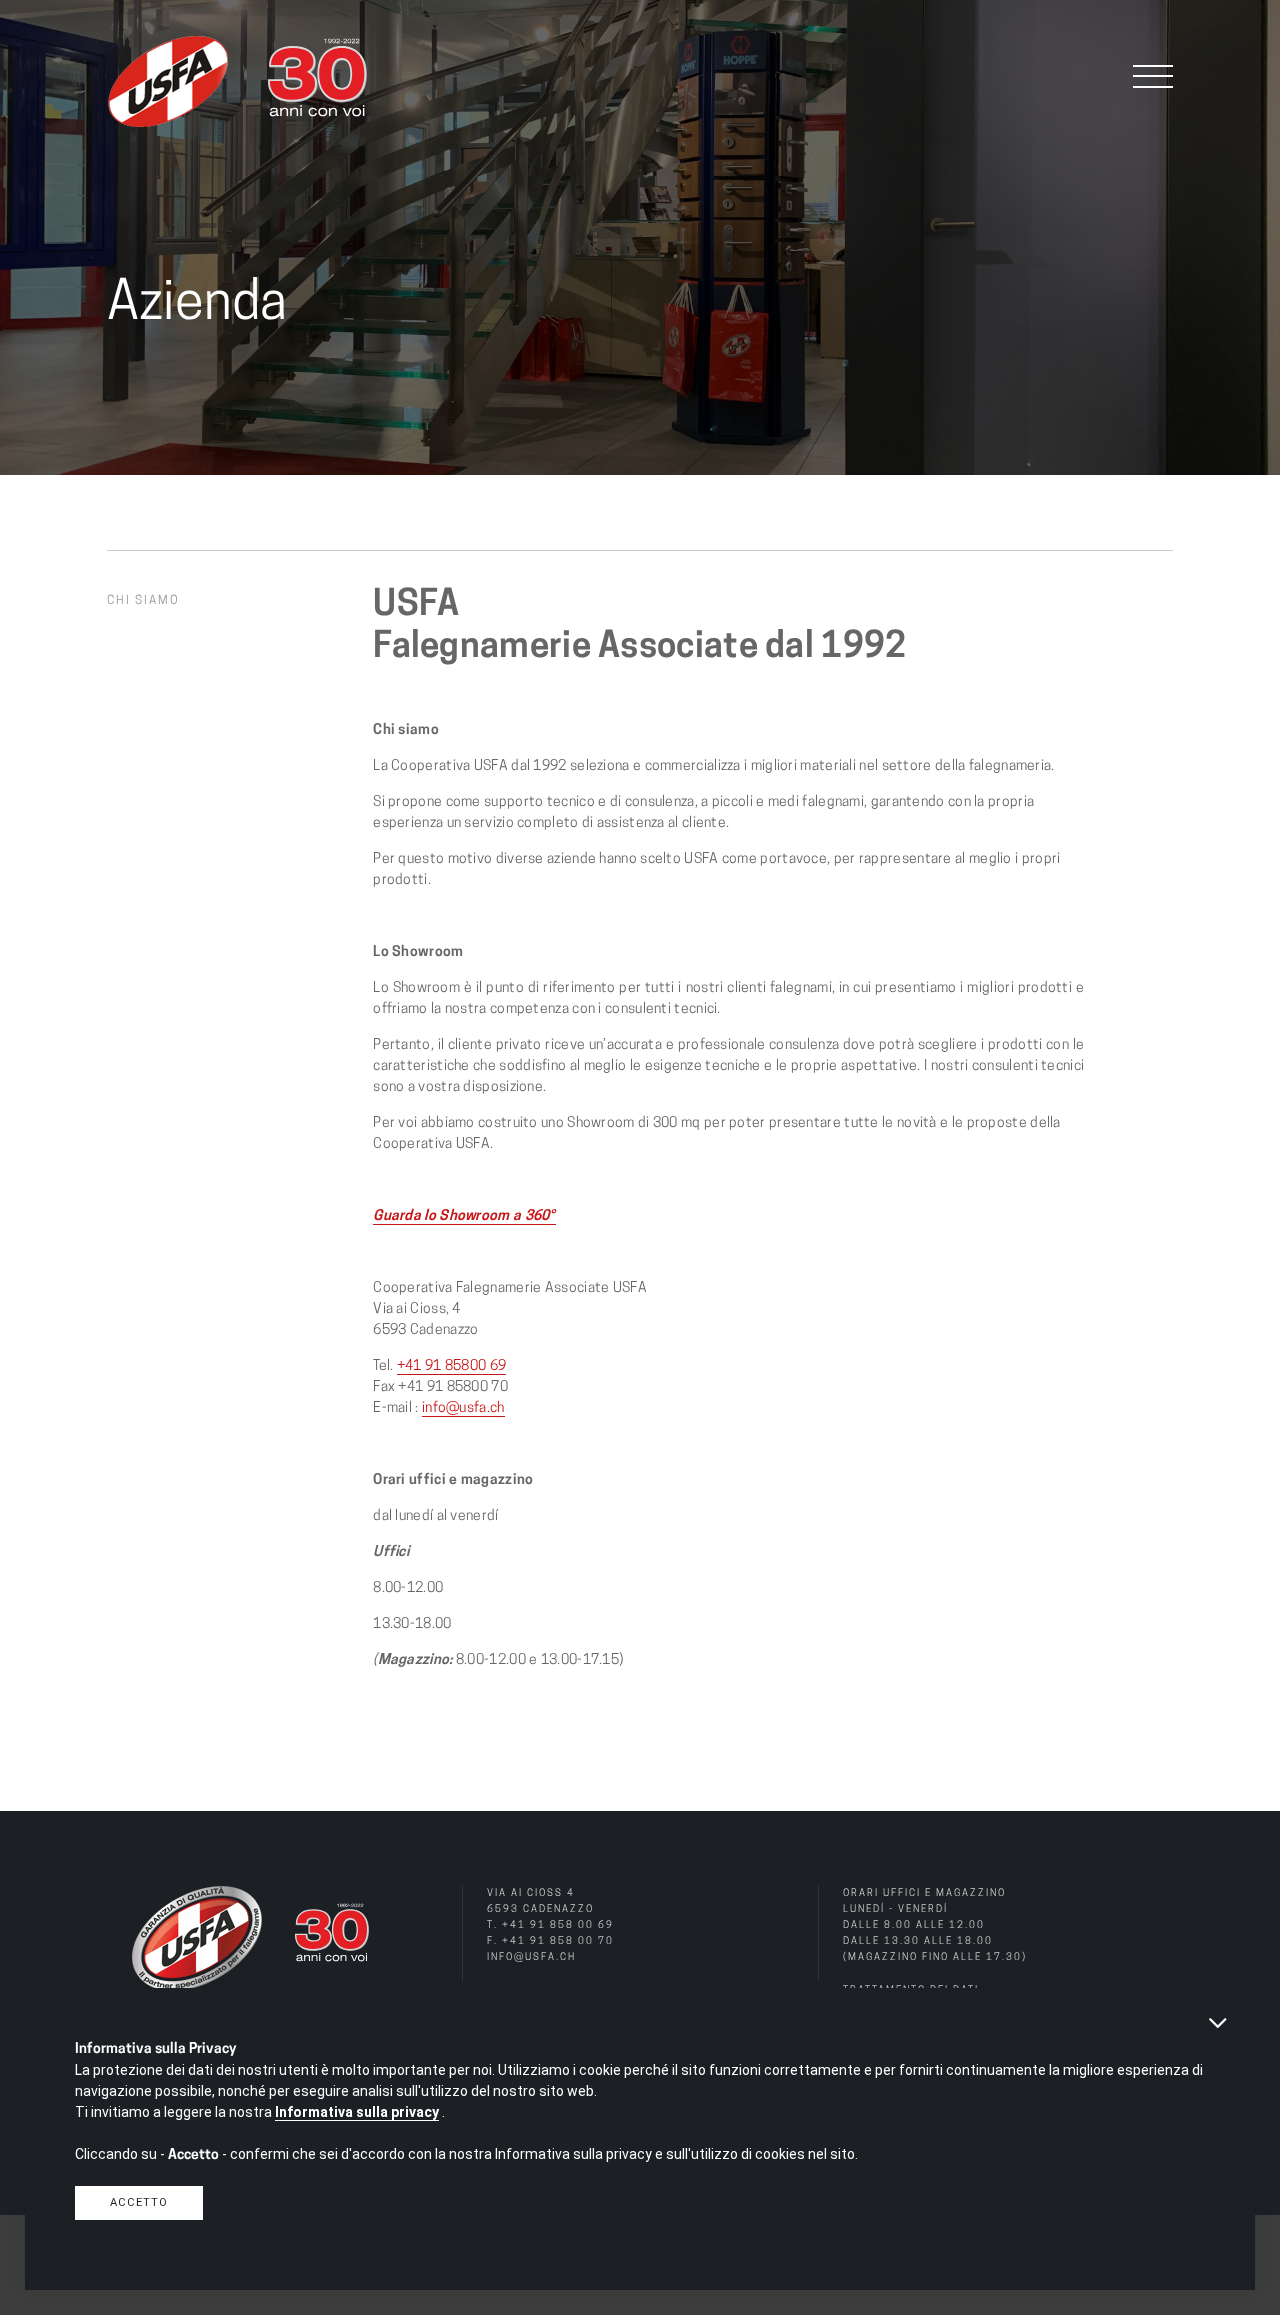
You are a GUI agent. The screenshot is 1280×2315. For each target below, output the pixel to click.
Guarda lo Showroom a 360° (464, 1216)
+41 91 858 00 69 (558, 1925)
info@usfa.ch (463, 1408)
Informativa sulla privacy (357, 2112)
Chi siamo (143, 601)
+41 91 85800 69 (452, 1366)
